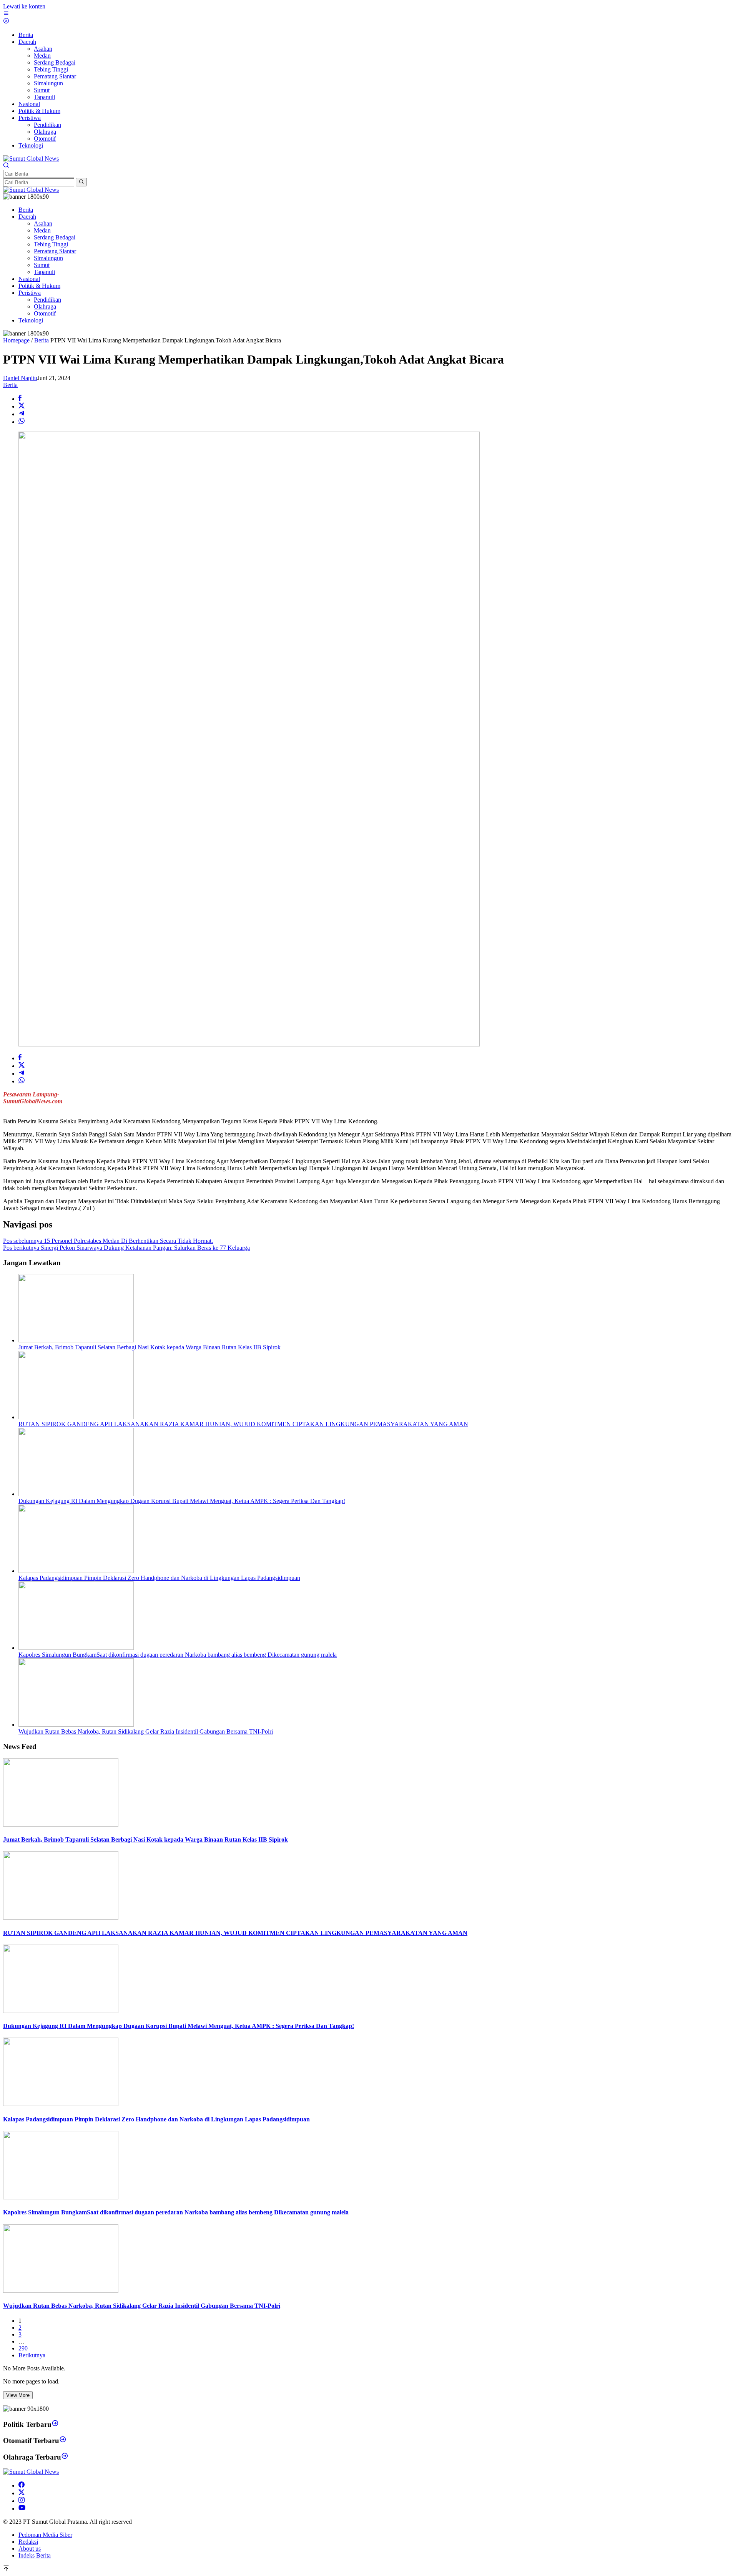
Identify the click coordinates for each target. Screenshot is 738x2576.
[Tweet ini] (22, 406)
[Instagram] (22, 2501)
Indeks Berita (35, 2555)
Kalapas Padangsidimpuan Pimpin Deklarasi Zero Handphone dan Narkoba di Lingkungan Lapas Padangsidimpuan (159, 1578)
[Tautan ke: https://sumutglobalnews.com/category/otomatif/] (63, 2441)
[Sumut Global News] (31, 159)
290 (23, 2348)
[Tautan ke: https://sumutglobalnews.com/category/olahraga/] (65, 2457)
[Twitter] (22, 2493)
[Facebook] (22, 2485)
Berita (10, 385)
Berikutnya (32, 2355)
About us (30, 2549)
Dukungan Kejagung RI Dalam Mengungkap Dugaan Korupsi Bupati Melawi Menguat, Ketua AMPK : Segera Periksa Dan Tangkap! (182, 1501)
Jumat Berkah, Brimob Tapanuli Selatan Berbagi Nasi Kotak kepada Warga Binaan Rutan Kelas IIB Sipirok (150, 1347)
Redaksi (28, 2542)
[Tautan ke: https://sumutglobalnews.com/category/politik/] (55, 2424)
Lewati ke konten (24, 6)
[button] (81, 182)
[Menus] (6, 14)
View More (18, 2395)
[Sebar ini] (20, 399)
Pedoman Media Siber (45, 2535)
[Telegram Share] (22, 414)
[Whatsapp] (22, 422)
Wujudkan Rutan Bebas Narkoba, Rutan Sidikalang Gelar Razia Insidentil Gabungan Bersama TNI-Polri (146, 1731)
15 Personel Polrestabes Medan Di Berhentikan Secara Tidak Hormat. (108, 1241)
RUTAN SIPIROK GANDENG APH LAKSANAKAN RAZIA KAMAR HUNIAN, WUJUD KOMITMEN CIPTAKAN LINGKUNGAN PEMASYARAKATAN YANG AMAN (243, 1424)
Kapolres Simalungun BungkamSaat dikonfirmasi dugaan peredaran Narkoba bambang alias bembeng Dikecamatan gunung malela (178, 1655)
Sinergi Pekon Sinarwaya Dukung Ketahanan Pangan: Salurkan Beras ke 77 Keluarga (126, 1248)
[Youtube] (22, 2509)
